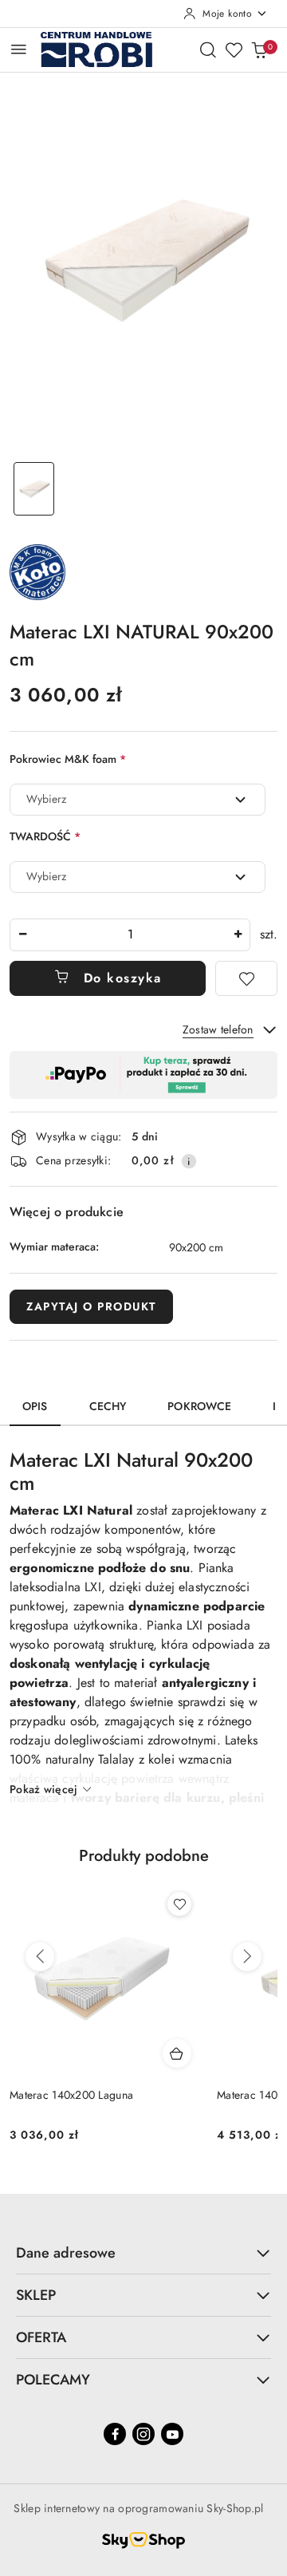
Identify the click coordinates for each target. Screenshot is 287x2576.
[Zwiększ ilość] (238, 935)
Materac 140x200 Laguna (71, 2095)
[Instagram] (143, 2434)
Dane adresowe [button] (66, 2253)
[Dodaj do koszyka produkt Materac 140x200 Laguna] (177, 2053)
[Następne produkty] (247, 1957)
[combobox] (138, 800)
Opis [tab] (35, 1406)
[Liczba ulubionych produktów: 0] (234, 49)
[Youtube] (172, 2434)
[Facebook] (115, 2434)
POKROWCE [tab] (199, 1406)
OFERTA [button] (41, 2337)
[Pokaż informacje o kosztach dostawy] (189, 1161)
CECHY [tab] (108, 1406)
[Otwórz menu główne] (19, 49)
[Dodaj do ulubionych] (246, 978)
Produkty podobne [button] (144, 1856)
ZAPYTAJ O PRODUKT (91, 1306)
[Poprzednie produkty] (40, 1957)
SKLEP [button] (36, 2295)
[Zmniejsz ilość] (22, 935)
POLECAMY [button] (53, 2380)
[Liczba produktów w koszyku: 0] (259, 49)
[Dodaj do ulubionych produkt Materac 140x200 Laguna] (179, 1904)
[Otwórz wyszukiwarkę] (208, 49)
